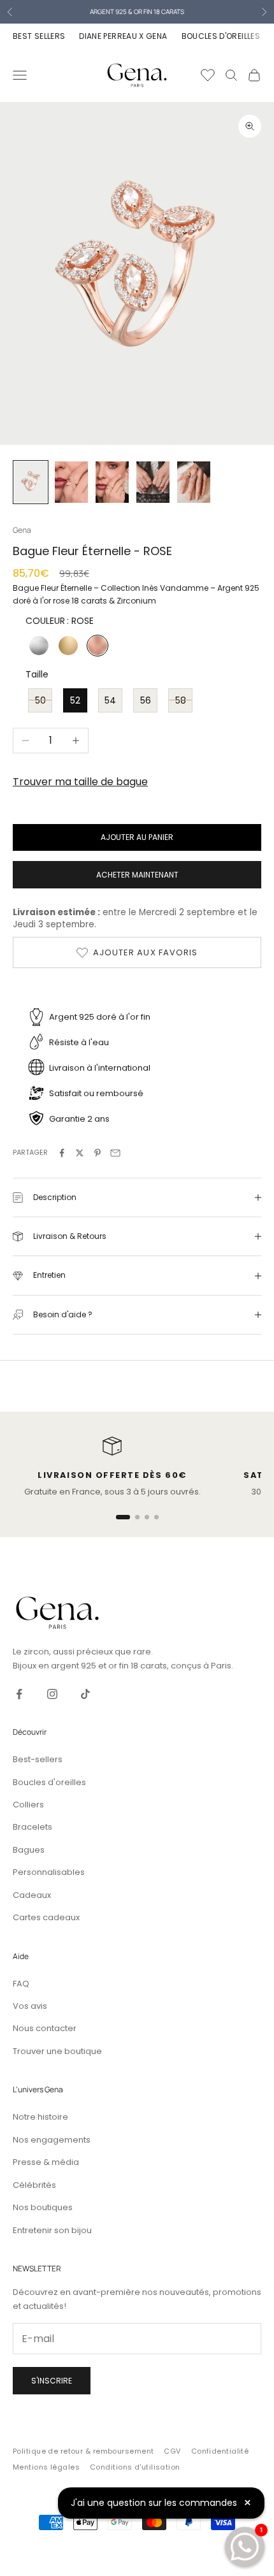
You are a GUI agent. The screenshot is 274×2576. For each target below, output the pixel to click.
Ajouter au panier (137, 837)
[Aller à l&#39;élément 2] (71, 482)
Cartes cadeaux (46, 1917)
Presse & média (46, 2162)
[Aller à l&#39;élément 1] (31, 482)
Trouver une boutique (57, 2051)
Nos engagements (52, 2140)
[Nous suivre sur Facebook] (19, 1694)
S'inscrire (52, 2381)
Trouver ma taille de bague (80, 782)
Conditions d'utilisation (135, 2467)
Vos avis (30, 2006)
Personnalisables (49, 1872)
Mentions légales (46, 2467)
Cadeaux (32, 1895)
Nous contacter (45, 2028)
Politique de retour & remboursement (83, 2451)
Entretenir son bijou (52, 2230)
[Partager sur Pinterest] (97, 1153)
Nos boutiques (43, 2207)
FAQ (21, 1984)
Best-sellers (38, 1759)
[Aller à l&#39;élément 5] (194, 482)
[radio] (38, 646)
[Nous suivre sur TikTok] (85, 1694)
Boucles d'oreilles (49, 1782)
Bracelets (32, 1827)
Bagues (29, 1850)
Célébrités (34, 2185)
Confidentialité (220, 2451)
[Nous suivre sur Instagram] (52, 1694)
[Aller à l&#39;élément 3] (112, 482)
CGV (172, 2451)
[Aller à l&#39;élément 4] (153, 482)
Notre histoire (40, 2117)
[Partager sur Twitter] (80, 1153)
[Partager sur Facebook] (62, 1153)
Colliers (28, 1805)
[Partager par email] (115, 1153)
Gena (22, 530)
